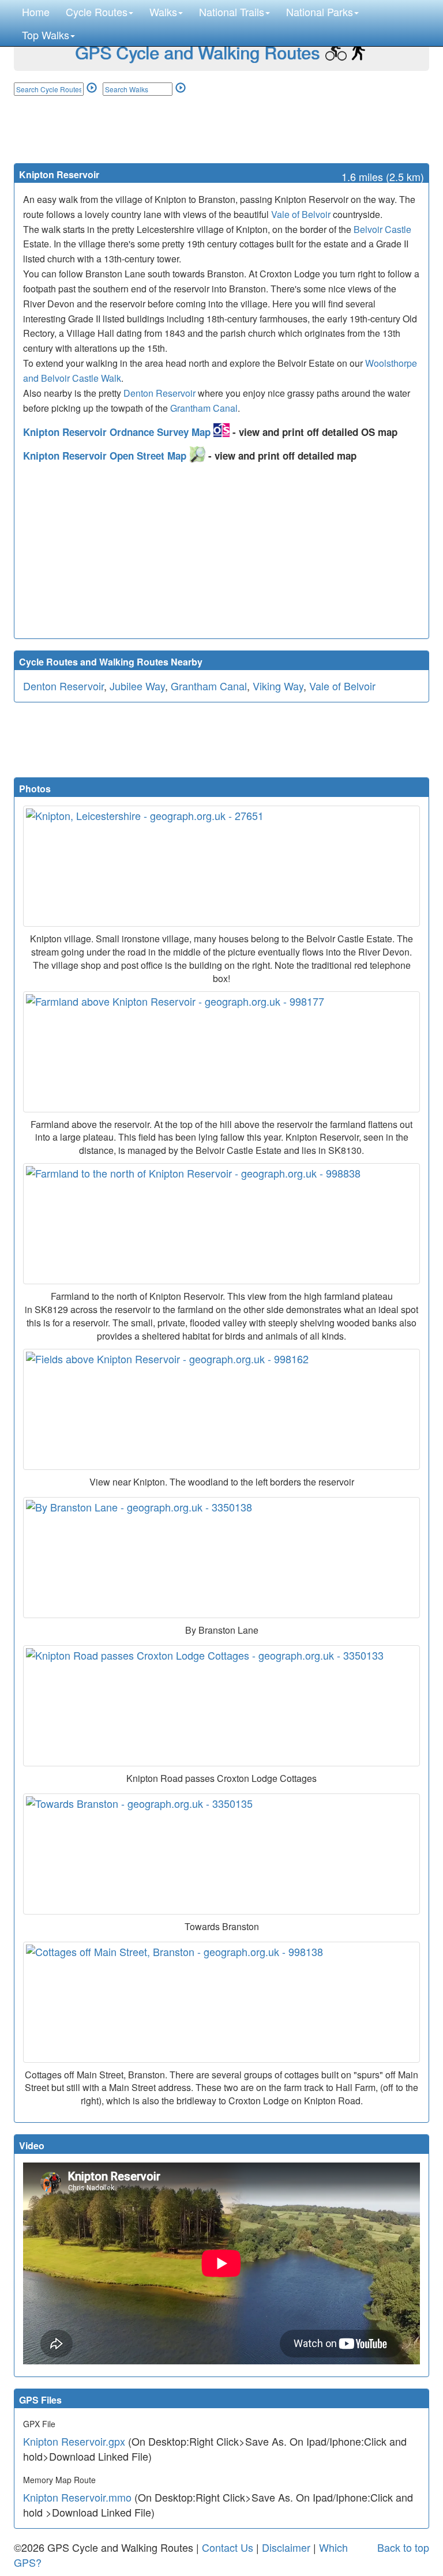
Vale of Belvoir (301, 214)
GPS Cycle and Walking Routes (197, 52)
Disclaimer (286, 2547)
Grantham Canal (204, 408)
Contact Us (228, 2547)
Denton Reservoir (159, 393)
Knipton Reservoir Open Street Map (106, 456)
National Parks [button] (320, 12)
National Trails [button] (232, 12)
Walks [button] (163, 12)
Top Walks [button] (46, 35)
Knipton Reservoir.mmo (77, 2497)
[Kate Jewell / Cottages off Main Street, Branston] (221, 2002)
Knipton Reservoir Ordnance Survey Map (118, 432)
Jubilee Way (137, 686)
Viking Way (278, 686)
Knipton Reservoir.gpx (74, 2441)
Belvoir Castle (382, 229)
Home (36, 12)
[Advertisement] (221, 129)
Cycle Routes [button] (97, 12)
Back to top (403, 2547)
